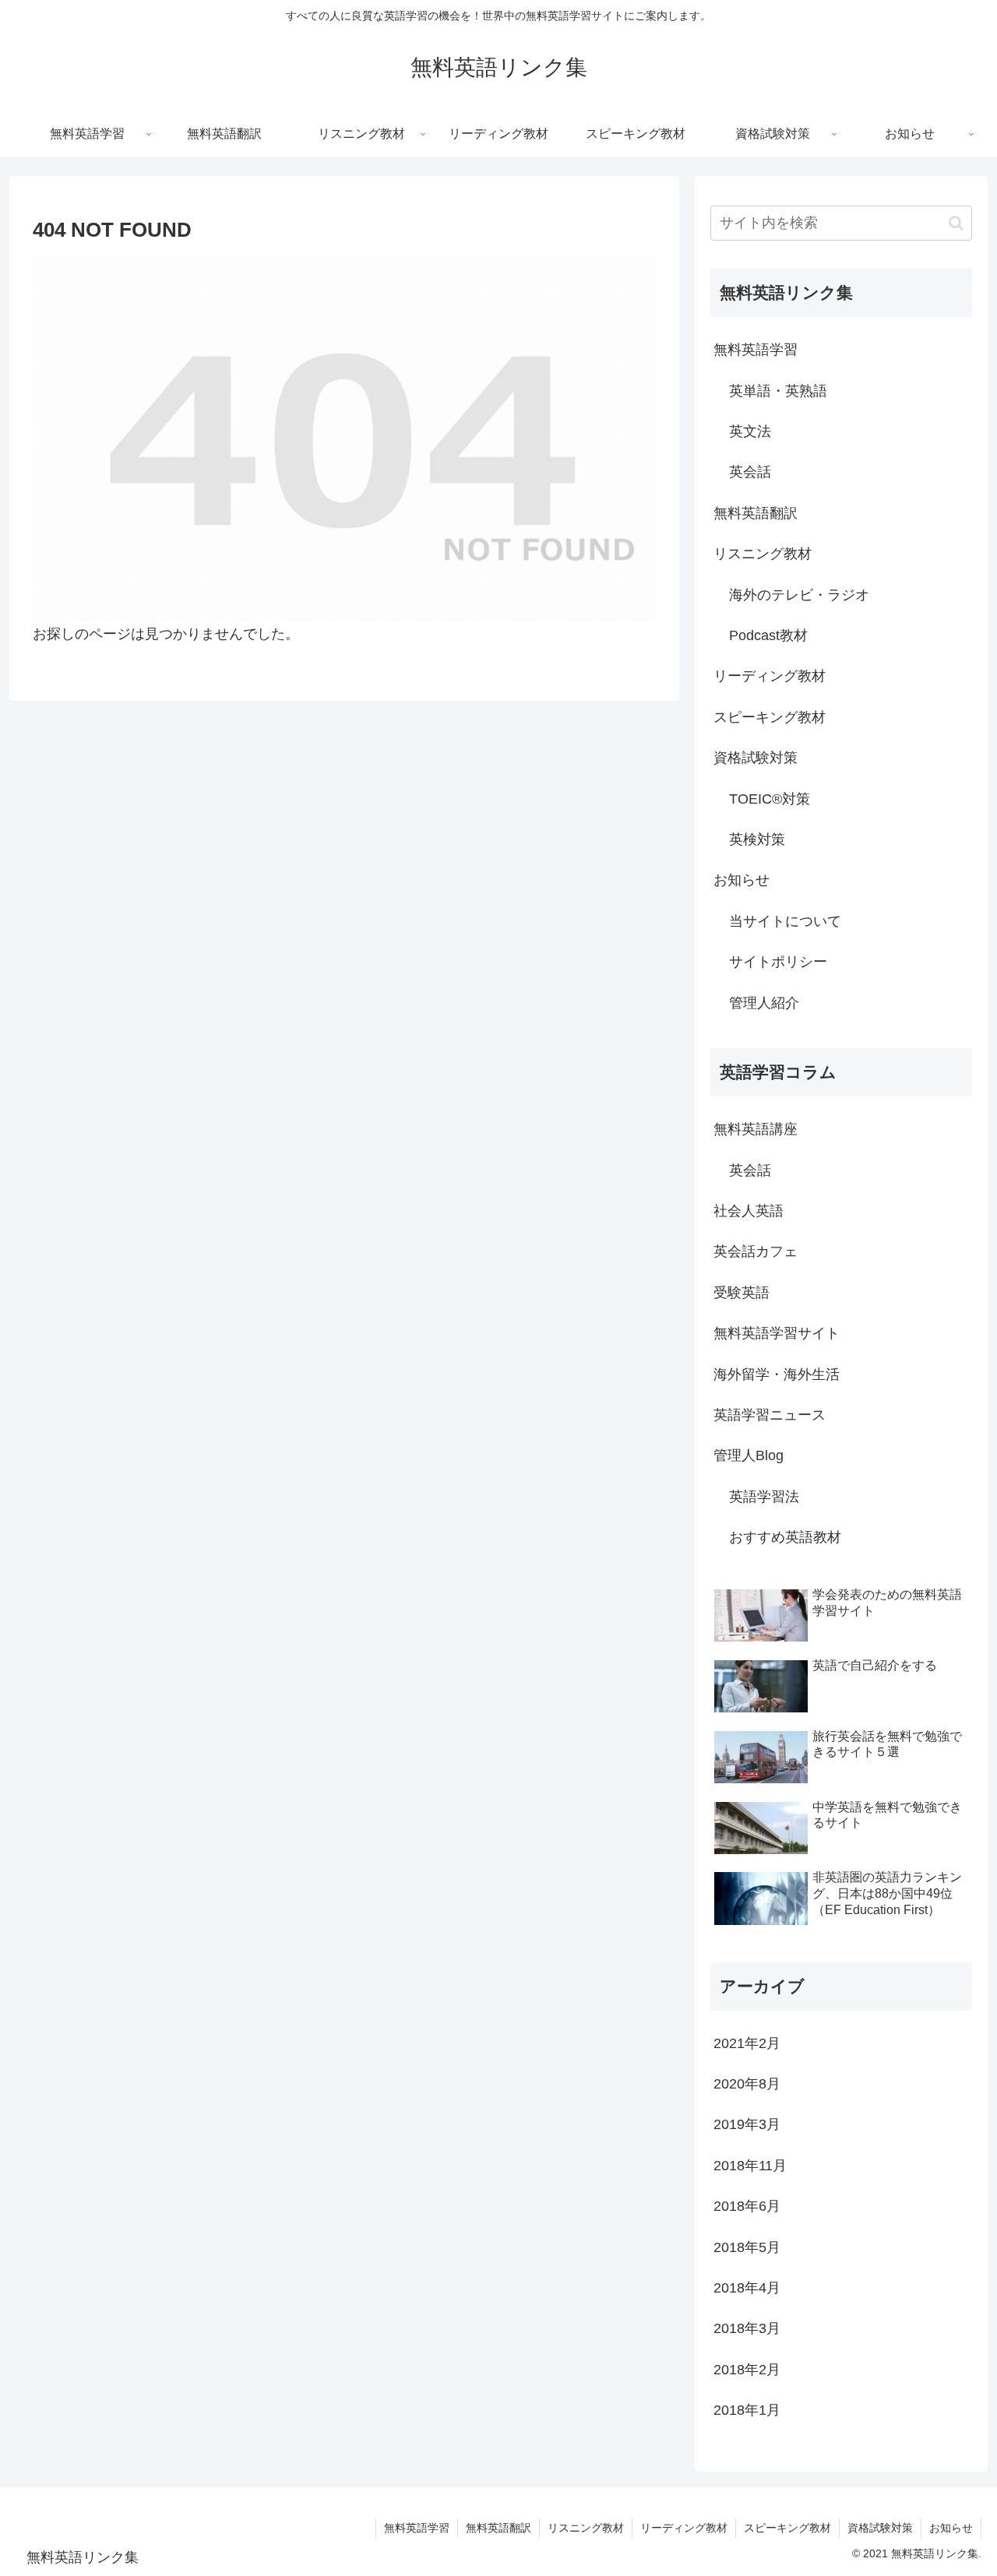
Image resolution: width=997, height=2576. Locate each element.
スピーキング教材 (770, 717)
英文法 (750, 431)
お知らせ (742, 880)
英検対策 (757, 839)
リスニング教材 (763, 554)
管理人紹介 (764, 1003)
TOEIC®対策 (770, 799)
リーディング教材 (770, 676)
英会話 (750, 472)
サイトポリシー (778, 962)
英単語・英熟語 (778, 391)
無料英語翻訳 (756, 513)
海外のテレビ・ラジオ (799, 595)
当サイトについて (785, 921)
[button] (956, 223)
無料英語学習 (756, 350)
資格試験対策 (756, 758)
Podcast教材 (768, 635)
